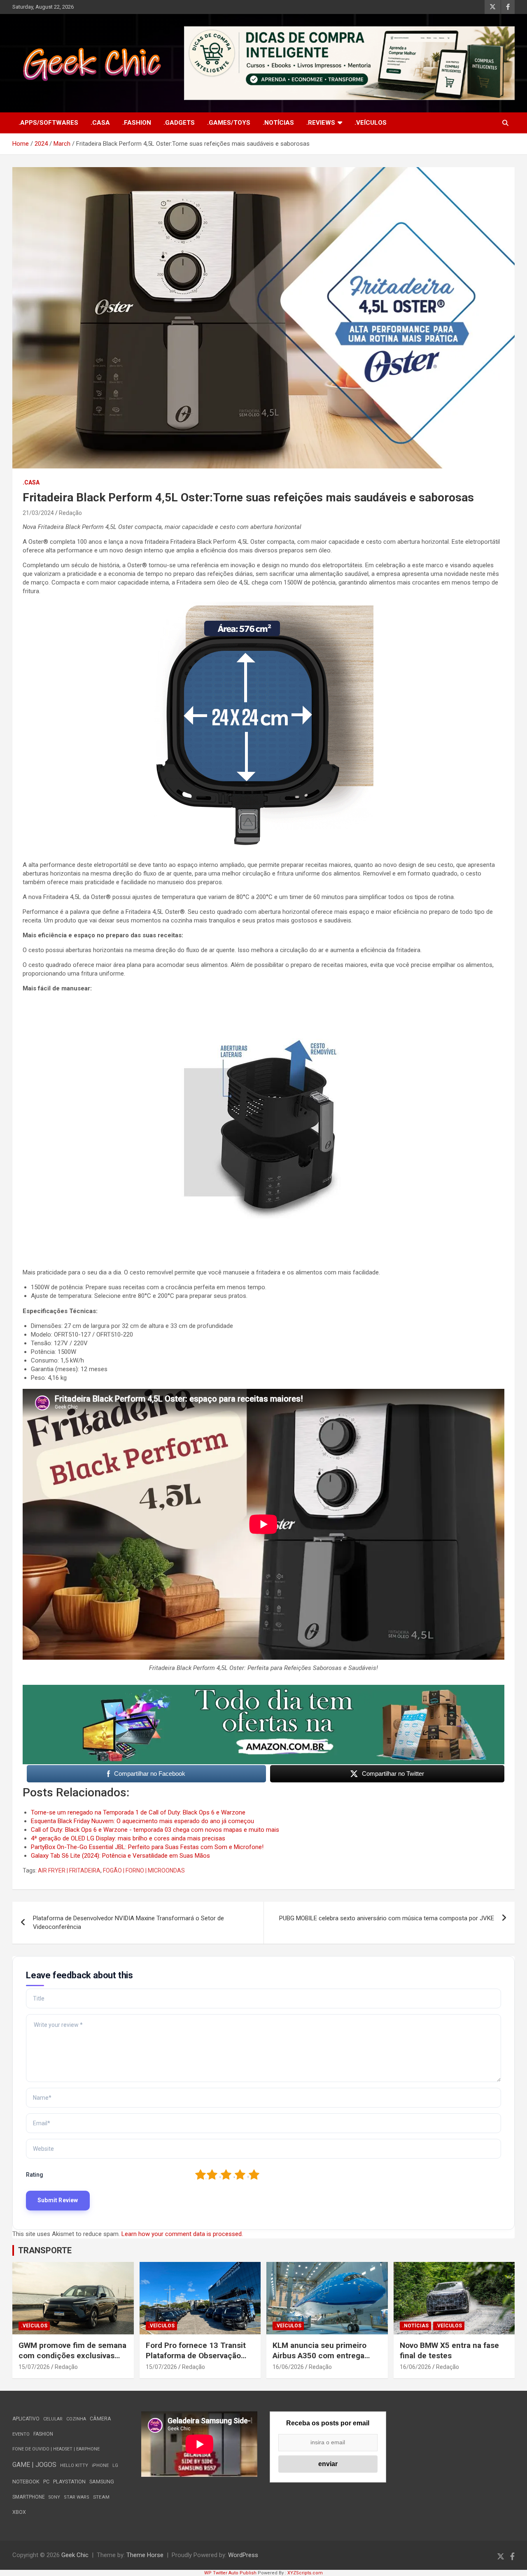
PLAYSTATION (69, 2482)
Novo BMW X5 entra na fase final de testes (449, 2350)
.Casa (100, 123)
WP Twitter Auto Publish (230, 2573)
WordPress (243, 2555)
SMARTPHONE (29, 2497)
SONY (54, 2497)
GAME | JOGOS (34, 2465)
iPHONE (100, 2465)
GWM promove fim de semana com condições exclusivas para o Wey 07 (72, 2355)
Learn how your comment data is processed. (182, 2234)
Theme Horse (145, 2555)
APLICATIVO (26, 2419)
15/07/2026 (34, 2367)
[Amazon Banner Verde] (263, 1689)
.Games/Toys (229, 123)
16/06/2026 (288, 2367)
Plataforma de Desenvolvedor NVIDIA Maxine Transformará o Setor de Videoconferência (128, 1923)
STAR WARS (77, 2497)
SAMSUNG (102, 2482)
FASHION (43, 2434)
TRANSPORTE (45, 2250)
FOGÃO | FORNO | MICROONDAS (144, 1870)
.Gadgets (179, 123)
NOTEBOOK (26, 2482)
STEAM (101, 2497)
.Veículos (371, 123)
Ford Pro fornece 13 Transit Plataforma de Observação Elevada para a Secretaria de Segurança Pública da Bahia (197, 2361)
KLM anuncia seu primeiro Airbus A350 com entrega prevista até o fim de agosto (323, 2355)
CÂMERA (100, 2419)
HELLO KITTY (74, 2465)
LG (115, 2465)
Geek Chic (75, 2555)
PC (46, 2482)
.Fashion (137, 123)
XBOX (19, 2512)
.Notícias (278, 123)
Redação (70, 513)
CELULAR (53, 2419)
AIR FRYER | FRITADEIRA (69, 1870)
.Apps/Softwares (48, 123)
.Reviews (321, 123)
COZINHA (76, 2419)
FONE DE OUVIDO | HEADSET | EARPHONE (56, 2449)
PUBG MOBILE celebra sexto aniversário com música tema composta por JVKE (387, 1918)
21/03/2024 (38, 513)
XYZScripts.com (305, 2573)
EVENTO (21, 2434)
